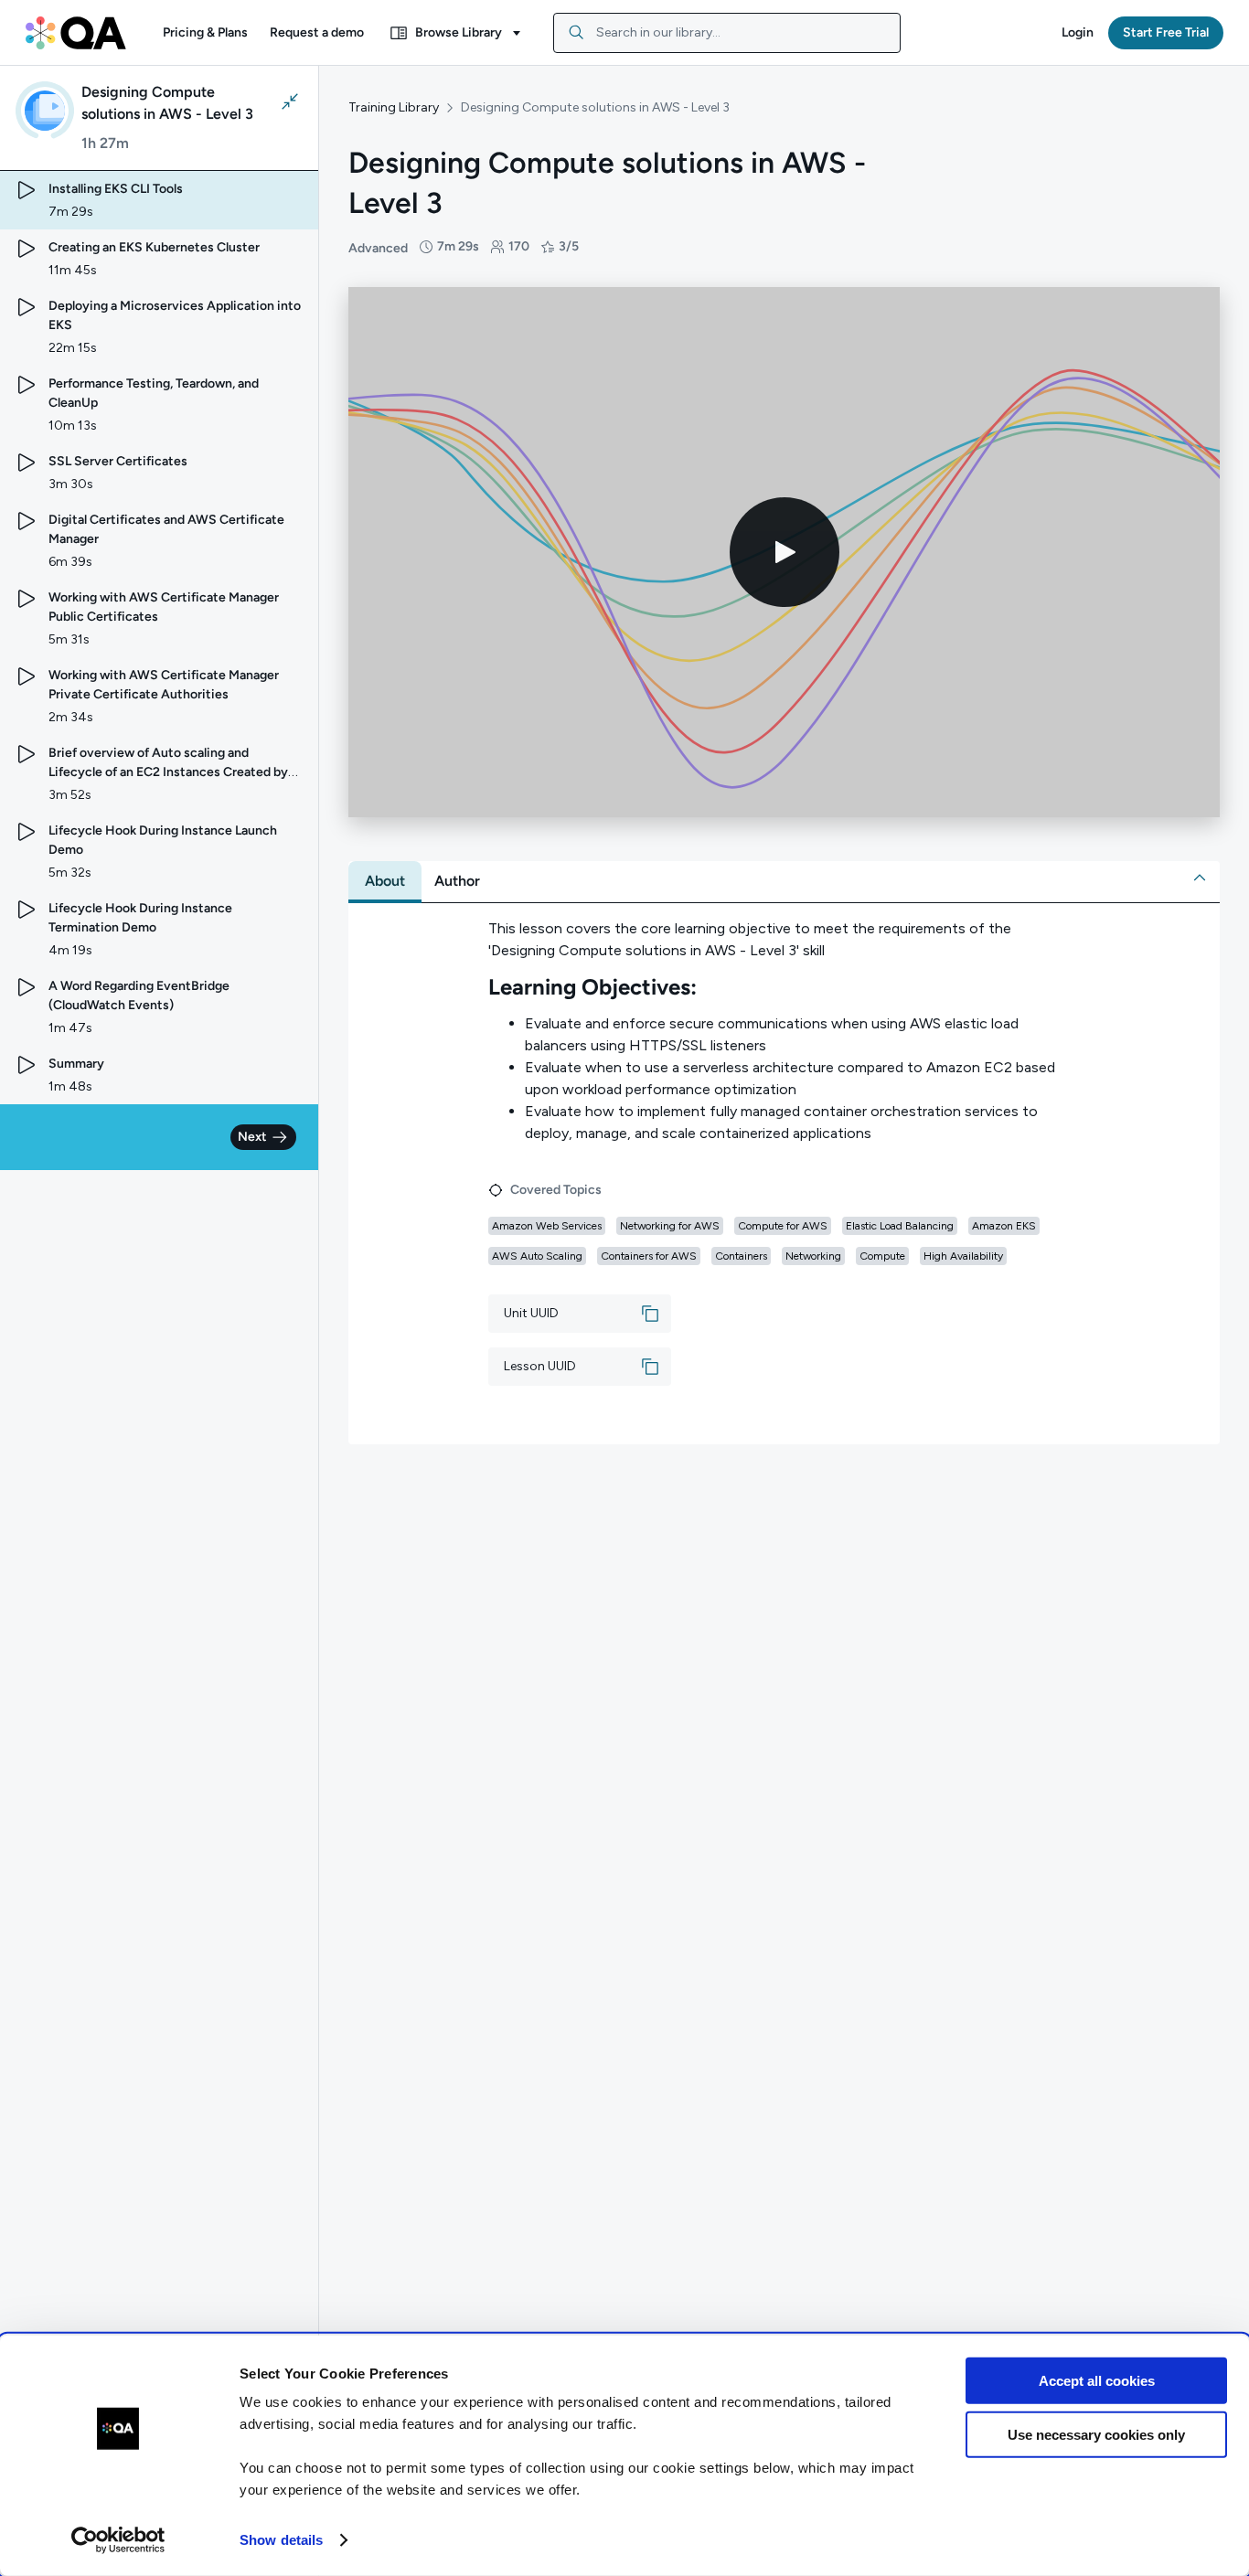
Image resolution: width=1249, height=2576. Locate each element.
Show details (281, 2540)
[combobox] (727, 33)
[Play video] (785, 552)
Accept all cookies (1097, 2381)
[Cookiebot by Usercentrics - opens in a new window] (118, 2540)
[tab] (385, 881)
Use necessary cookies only (1096, 2434)
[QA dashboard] (76, 33)
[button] (205, 33)
